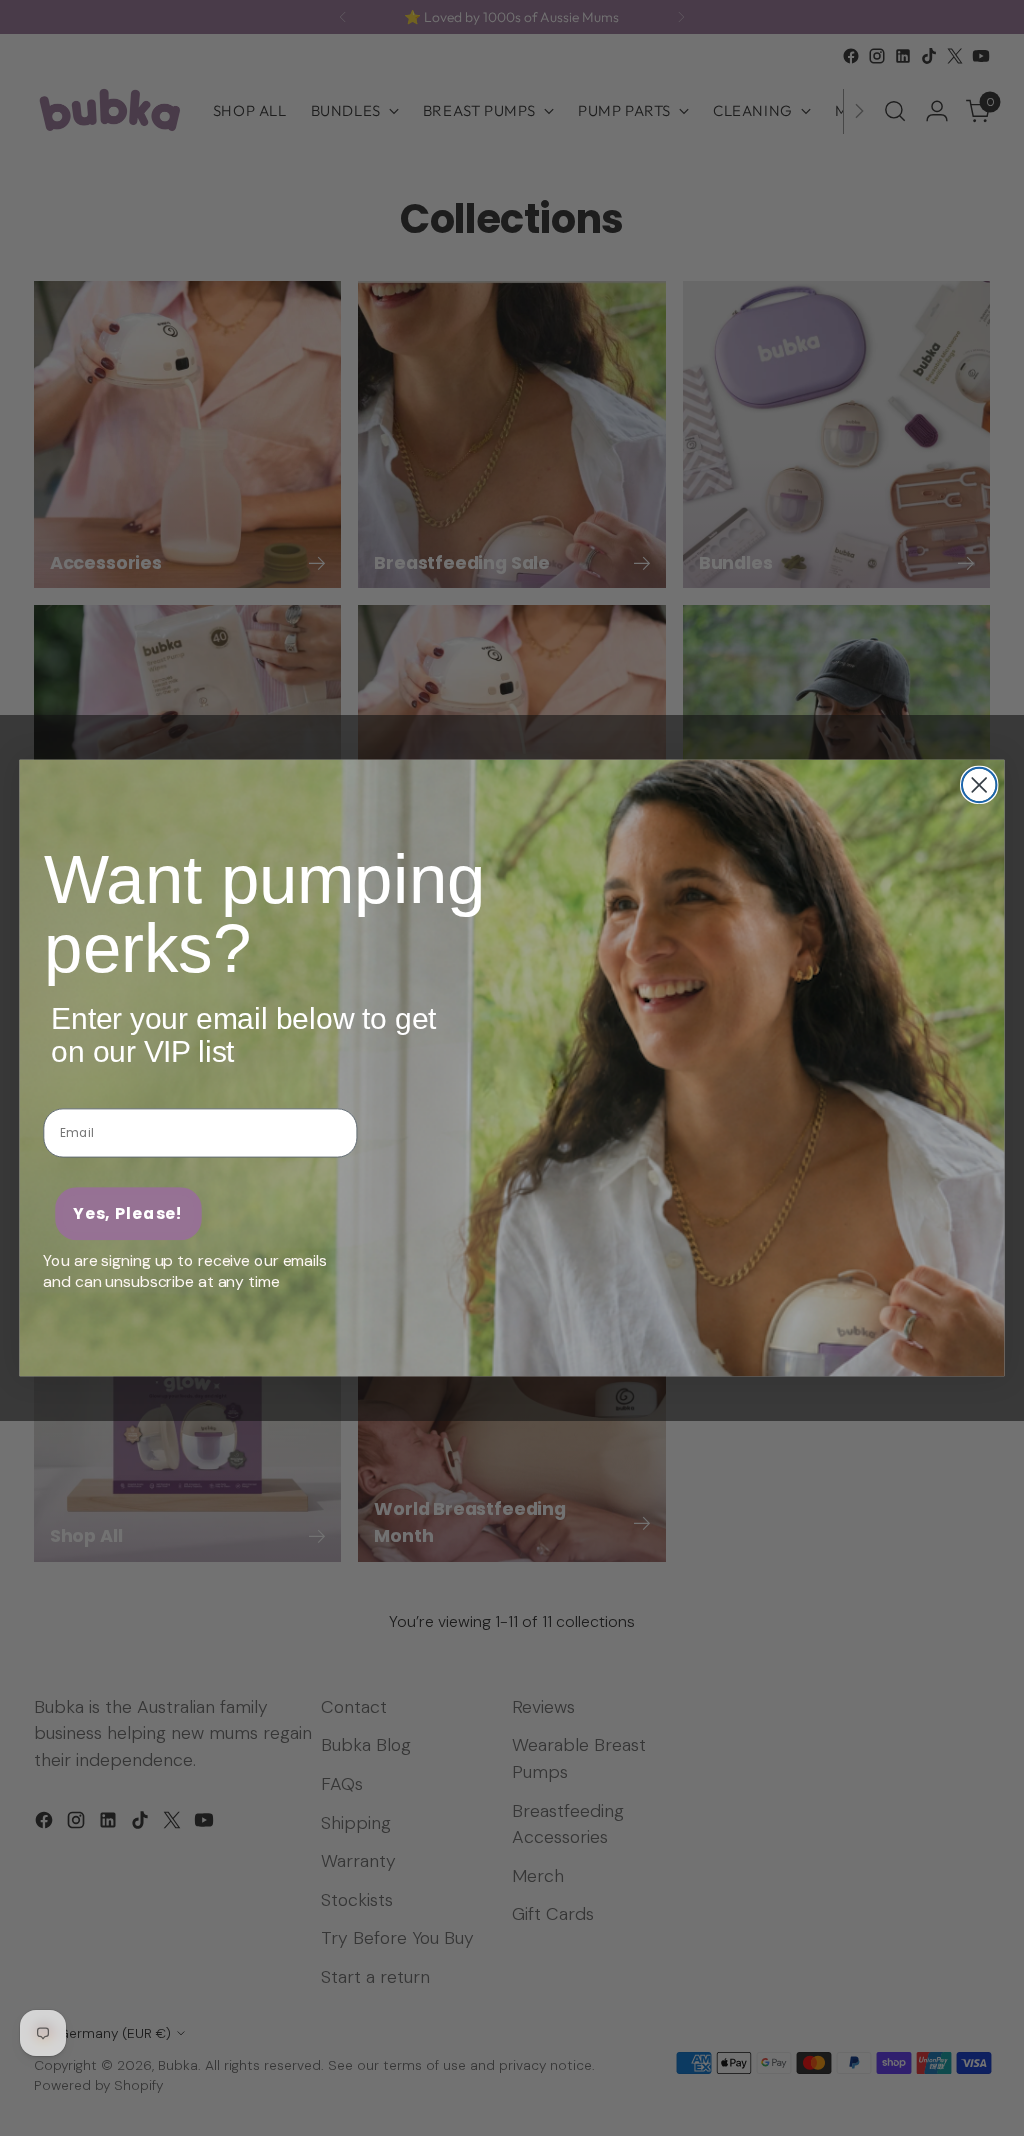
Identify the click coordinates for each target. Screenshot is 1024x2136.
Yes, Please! (128, 1213)
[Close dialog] (979, 785)
